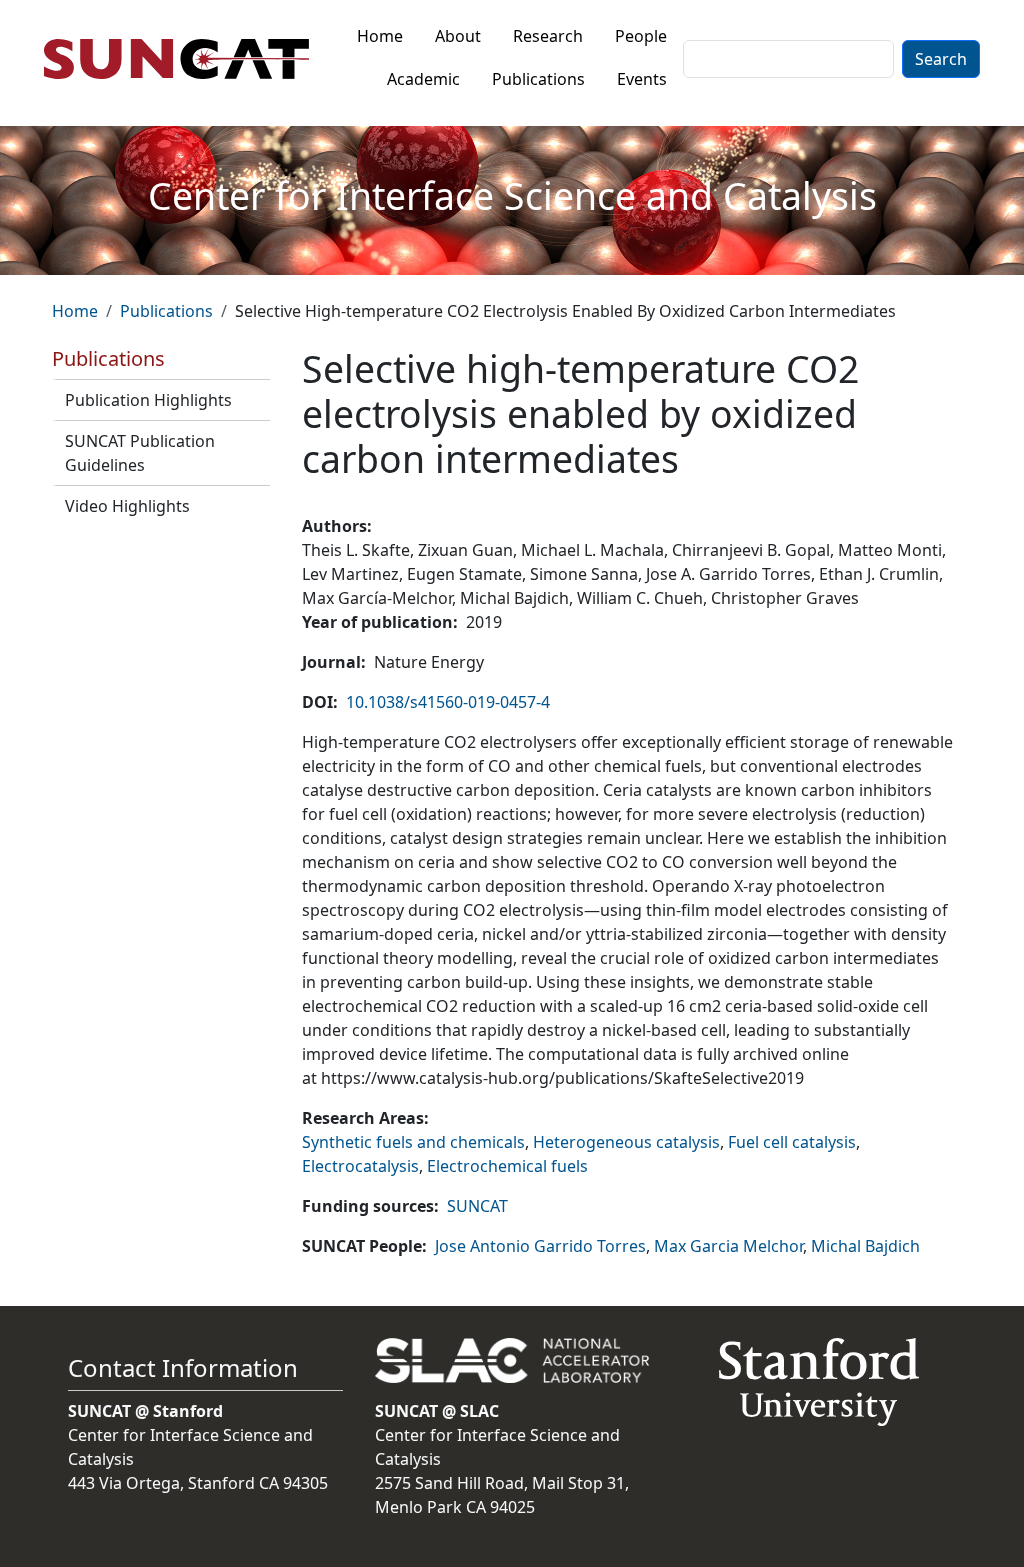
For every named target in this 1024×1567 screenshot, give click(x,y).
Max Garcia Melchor (728, 1246)
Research (548, 36)
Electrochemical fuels (507, 1166)
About (458, 36)
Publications (538, 79)
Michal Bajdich (865, 1246)
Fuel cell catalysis (792, 1142)
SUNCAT (477, 1206)
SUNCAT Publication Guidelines (140, 453)
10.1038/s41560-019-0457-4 (448, 702)
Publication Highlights (148, 400)
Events (642, 79)
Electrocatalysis (360, 1166)
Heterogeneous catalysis (626, 1142)
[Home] (184, 59)
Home (380, 36)
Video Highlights (127, 506)
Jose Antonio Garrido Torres (540, 1246)
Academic (423, 79)
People (641, 36)
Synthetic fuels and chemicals (413, 1142)
